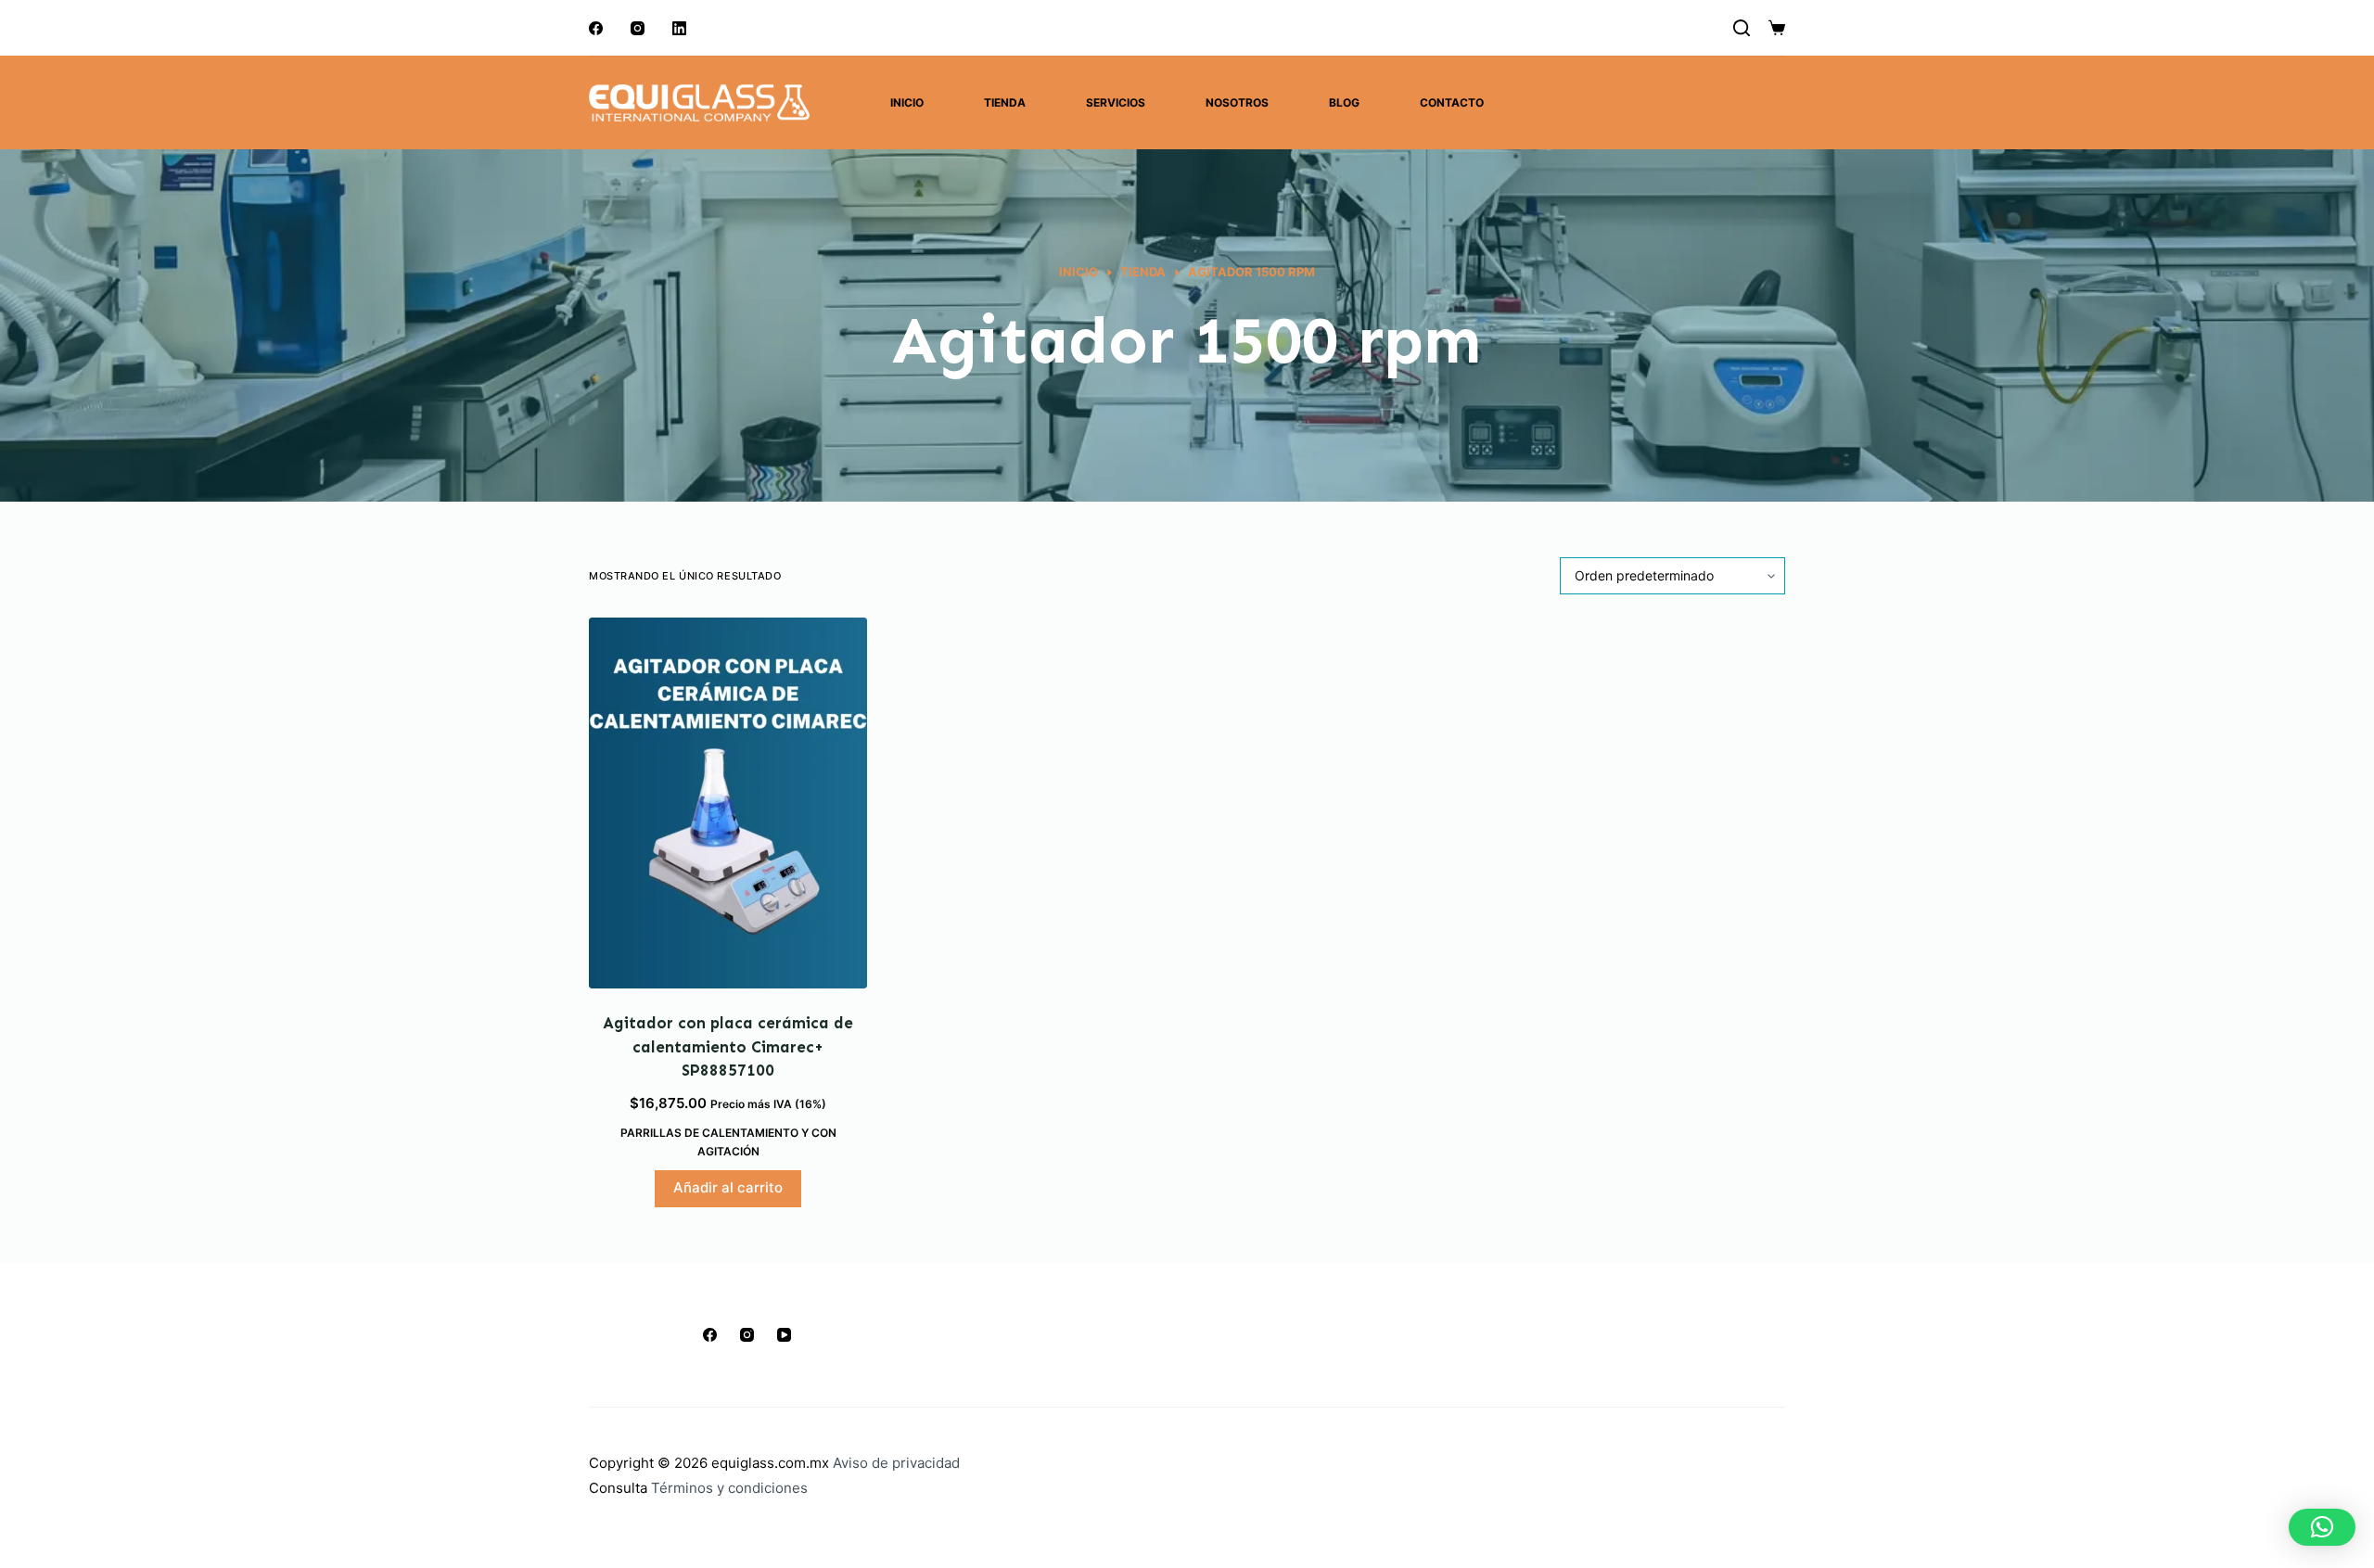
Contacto (1452, 102)
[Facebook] (596, 28)
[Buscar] (1742, 28)
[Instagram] (638, 28)
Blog (1344, 102)
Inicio (907, 102)
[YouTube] (784, 1335)
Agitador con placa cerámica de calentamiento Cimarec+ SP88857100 (728, 1046)
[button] (2322, 1527)
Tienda (1005, 102)
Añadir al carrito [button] (728, 1187)
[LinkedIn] (679, 28)
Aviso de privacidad (896, 1463)
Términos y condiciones (729, 1488)
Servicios (1116, 102)
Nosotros (1237, 102)
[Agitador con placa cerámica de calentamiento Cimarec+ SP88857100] (728, 803)
